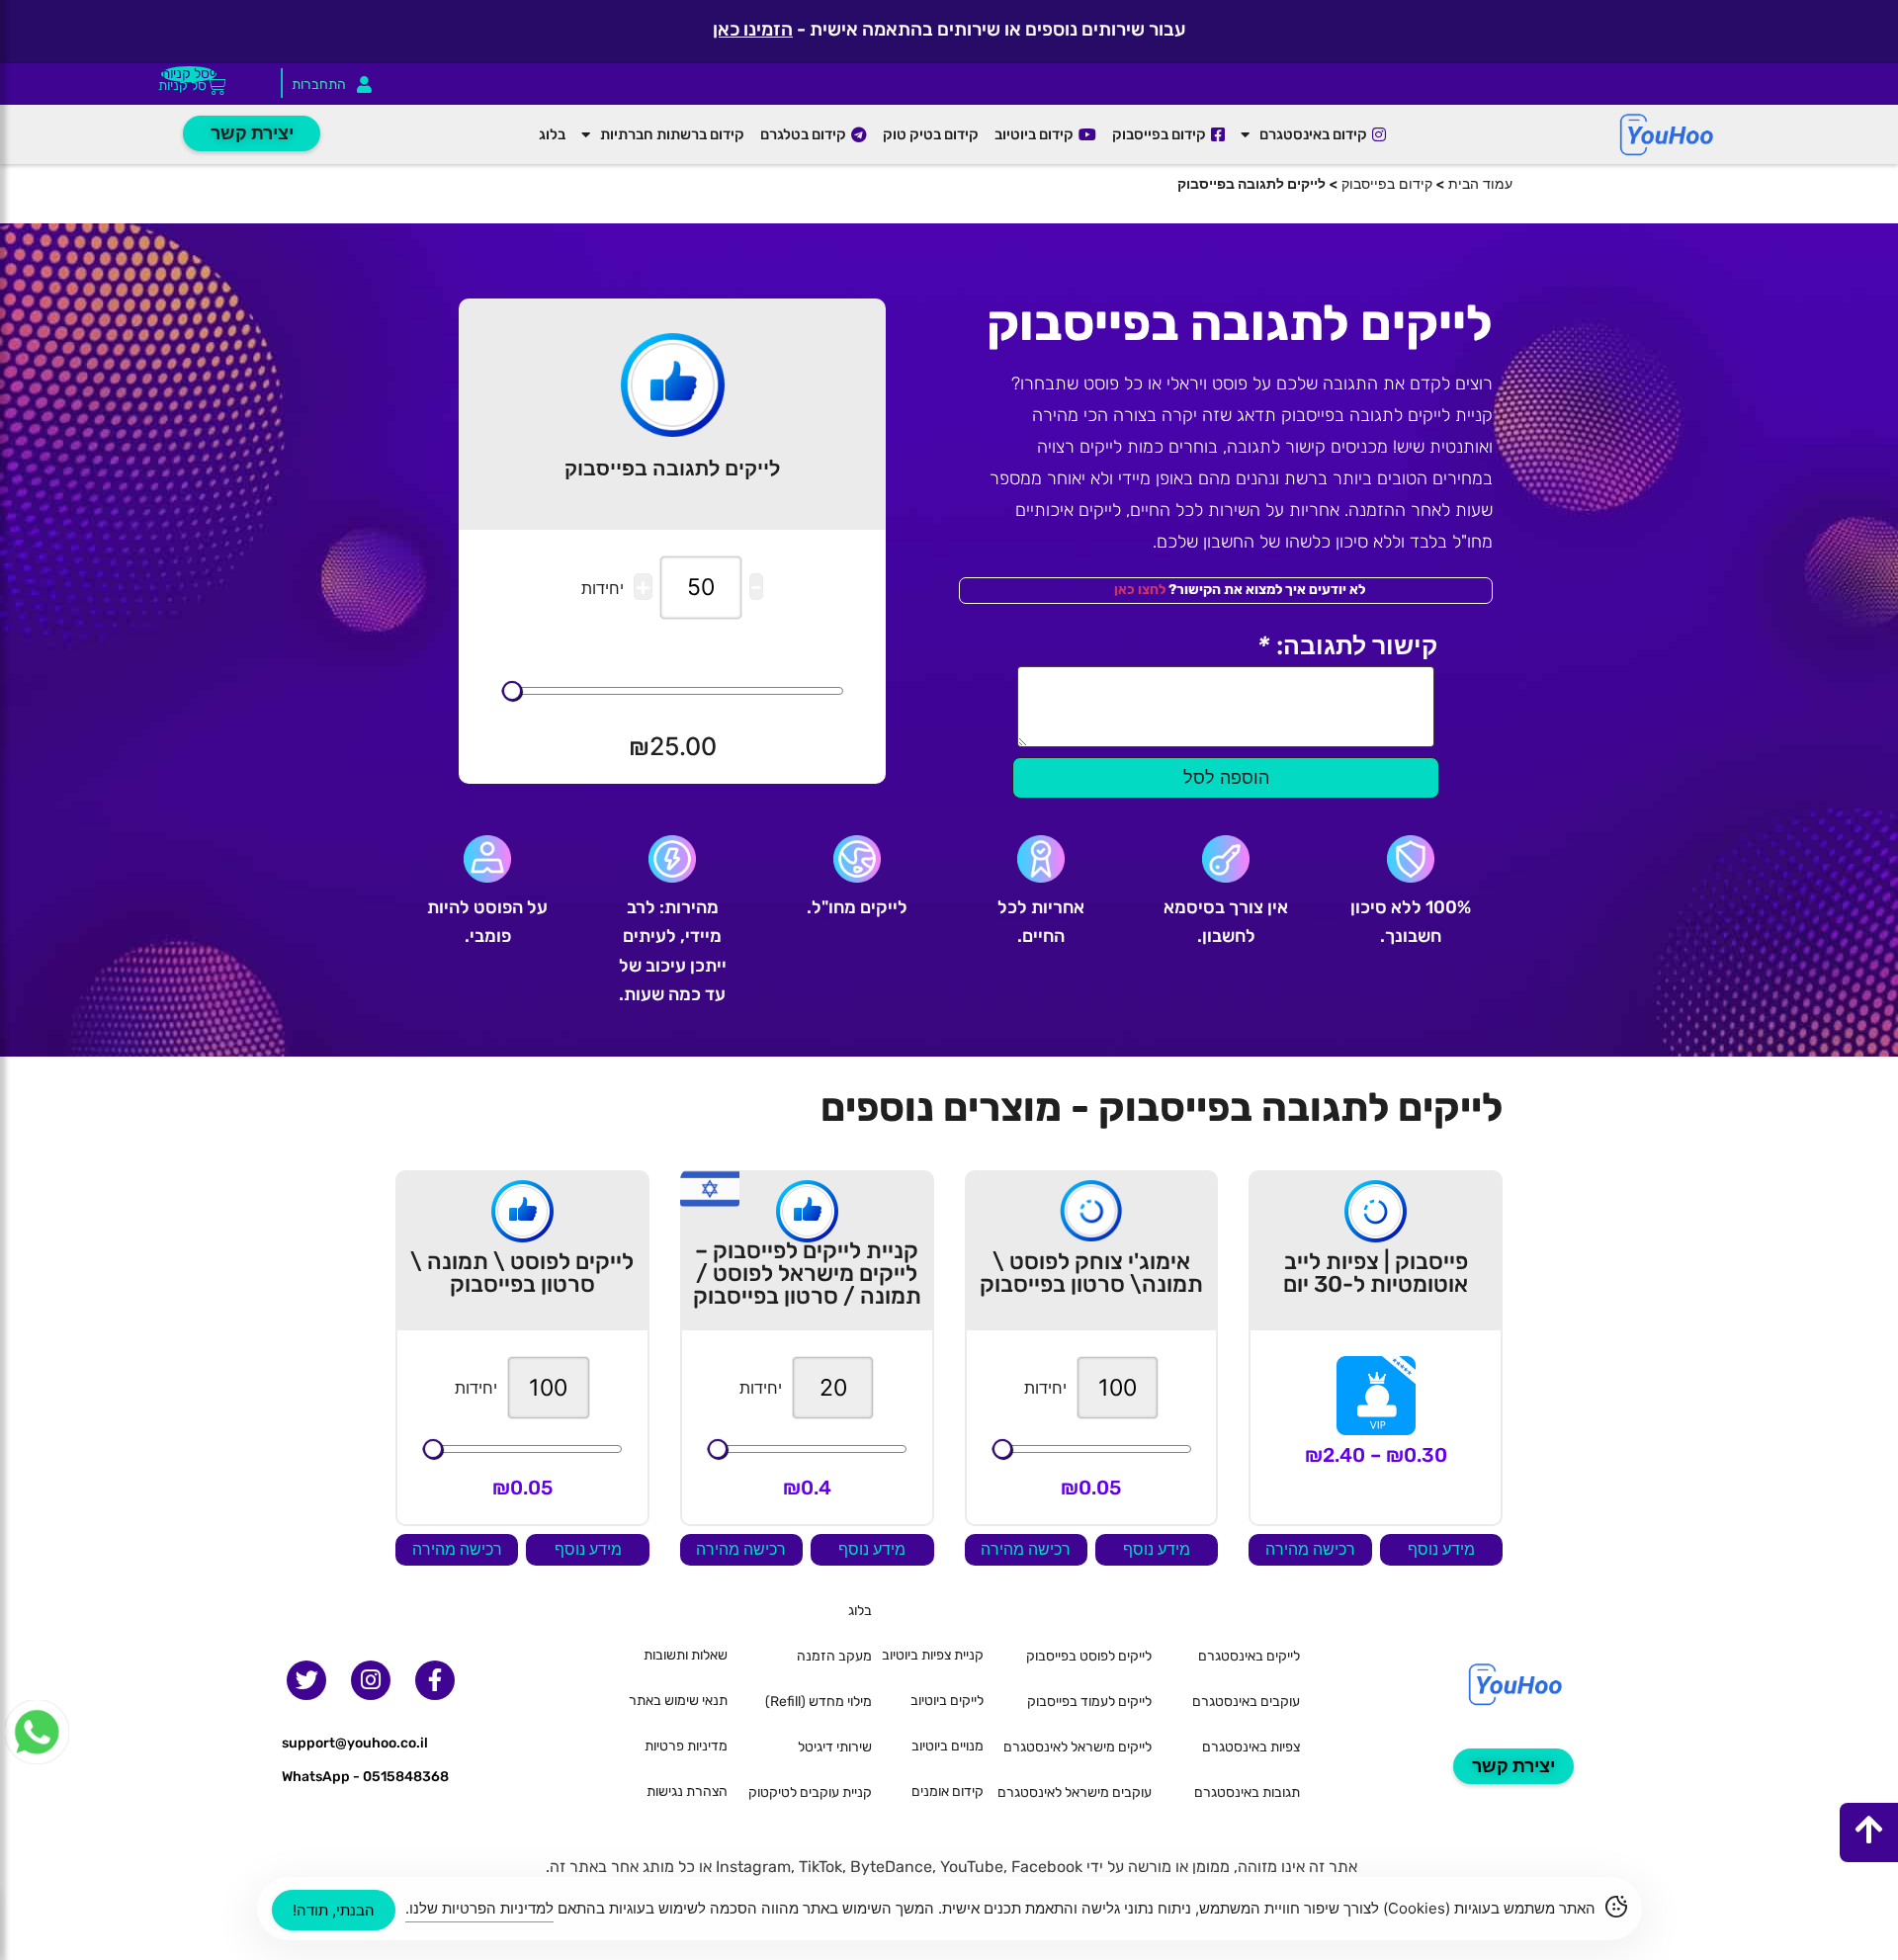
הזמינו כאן (753, 29)
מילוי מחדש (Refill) (819, 1702)
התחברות (319, 85)
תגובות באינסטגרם (1247, 1792)
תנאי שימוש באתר (678, 1701)
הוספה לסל (1226, 777)
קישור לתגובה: (1347, 646)
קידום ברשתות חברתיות (672, 134)
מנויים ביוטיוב (948, 1746)
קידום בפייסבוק (1159, 134)
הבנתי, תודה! (334, 1910)
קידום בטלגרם (803, 134)
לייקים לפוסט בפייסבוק (1089, 1656)
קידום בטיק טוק (931, 134)
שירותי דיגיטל (835, 1747)
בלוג (552, 134)
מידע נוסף (1441, 1549)
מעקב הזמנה (834, 1656)
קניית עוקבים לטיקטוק (810, 1792)
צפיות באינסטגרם (1251, 1747)
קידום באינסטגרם (1313, 134)
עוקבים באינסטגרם (1246, 1702)
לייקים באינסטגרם (1249, 1656)
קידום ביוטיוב (1034, 134)
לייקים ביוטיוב (947, 1701)
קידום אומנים (948, 1791)
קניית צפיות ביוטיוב (933, 1655)
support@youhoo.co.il (355, 1743)
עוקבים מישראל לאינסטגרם (1075, 1792)
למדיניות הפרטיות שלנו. (479, 1908)
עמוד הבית (1480, 183)
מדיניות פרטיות (686, 1746)
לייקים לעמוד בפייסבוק (1089, 1702)
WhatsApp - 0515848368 (365, 1777)
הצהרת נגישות (687, 1791)
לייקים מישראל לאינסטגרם (1078, 1747)
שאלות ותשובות (686, 1655)
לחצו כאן (1140, 590)
